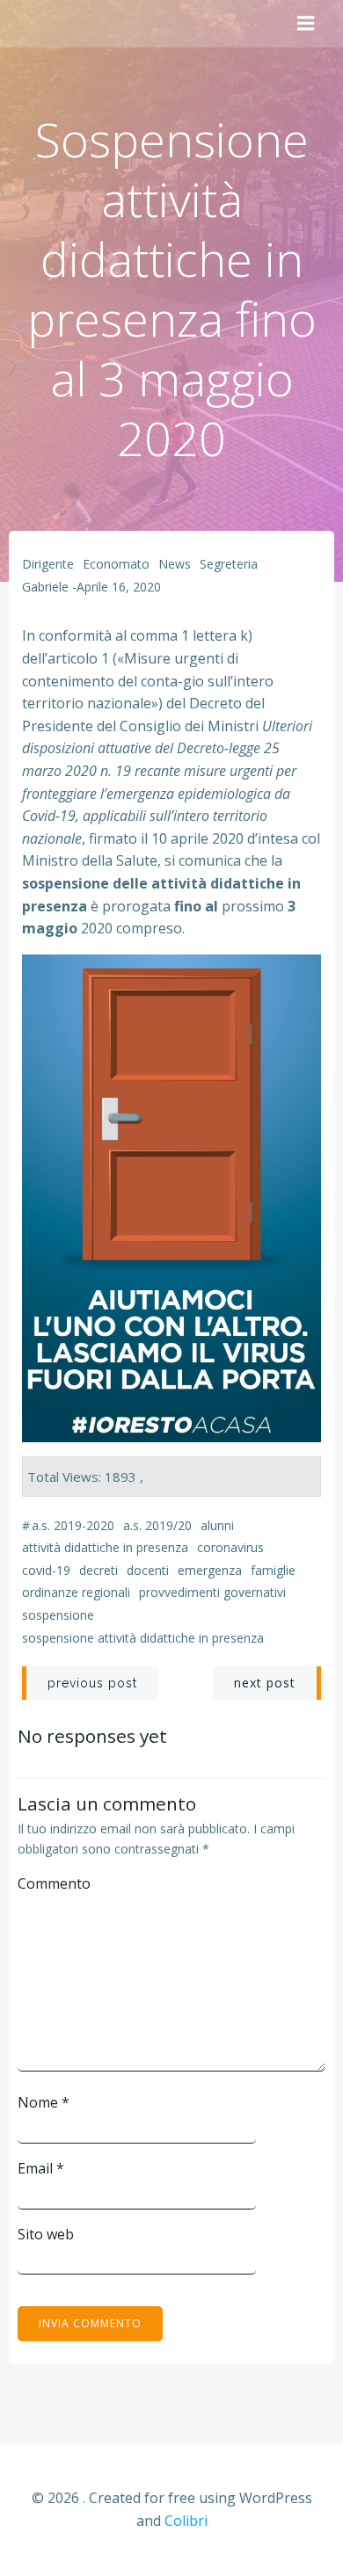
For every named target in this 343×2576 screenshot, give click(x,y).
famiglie (273, 1570)
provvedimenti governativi (212, 1592)
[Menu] (306, 24)
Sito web (46, 2234)
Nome (44, 2102)
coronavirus (230, 1547)
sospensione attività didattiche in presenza (143, 1638)
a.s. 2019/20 (157, 1525)
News (175, 564)
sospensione (58, 1615)
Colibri (186, 2521)
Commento (54, 1883)
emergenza (210, 1570)
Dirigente (48, 564)
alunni (217, 1525)
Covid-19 (46, 1570)
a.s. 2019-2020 (73, 1525)
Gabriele (45, 587)
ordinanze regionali (76, 1592)
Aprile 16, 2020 (119, 587)
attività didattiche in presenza (105, 1547)
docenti (148, 1570)
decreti (99, 1570)
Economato (116, 564)
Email (41, 2168)
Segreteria (229, 564)
